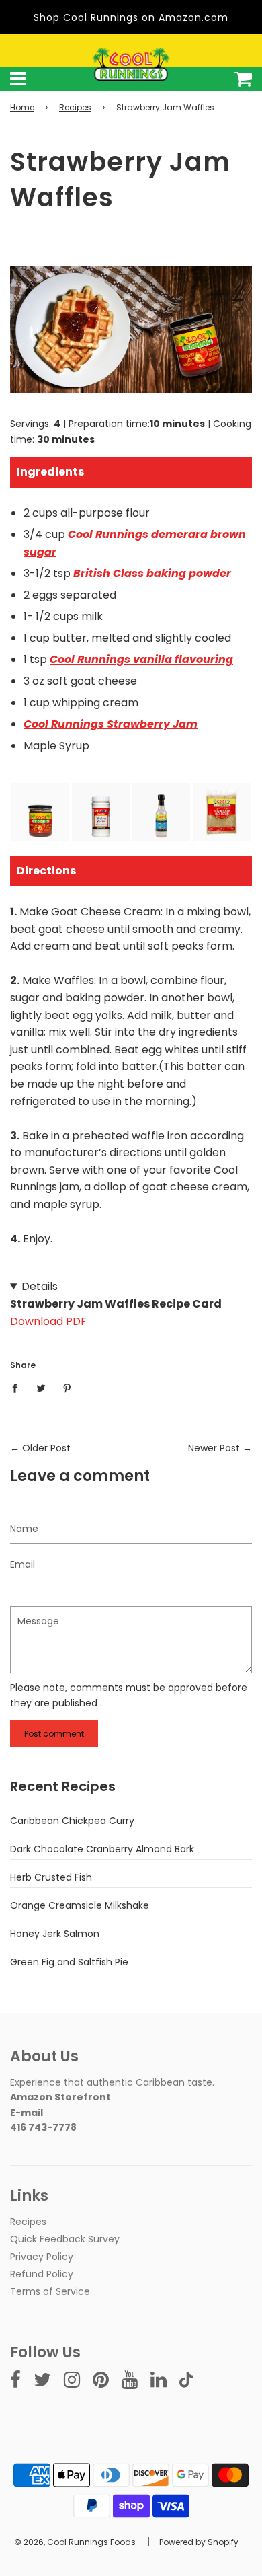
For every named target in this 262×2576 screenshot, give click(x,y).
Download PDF (48, 1321)
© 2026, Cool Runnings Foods (75, 2542)
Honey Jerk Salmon (55, 1934)
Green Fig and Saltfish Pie (69, 1962)
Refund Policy (42, 2274)
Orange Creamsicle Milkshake (80, 1905)
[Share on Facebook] (18, 1388)
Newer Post (214, 1448)
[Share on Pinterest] (68, 1388)
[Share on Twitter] (41, 1388)
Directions (46, 871)
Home (22, 107)
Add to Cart (40, 827)
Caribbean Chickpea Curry (72, 1821)
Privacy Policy (42, 2257)
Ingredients (50, 472)
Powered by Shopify (199, 2542)
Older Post (46, 1448)
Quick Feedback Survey (65, 2239)
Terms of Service (50, 2291)
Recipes (75, 107)
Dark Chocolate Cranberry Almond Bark (102, 1849)
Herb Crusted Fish (51, 1877)
